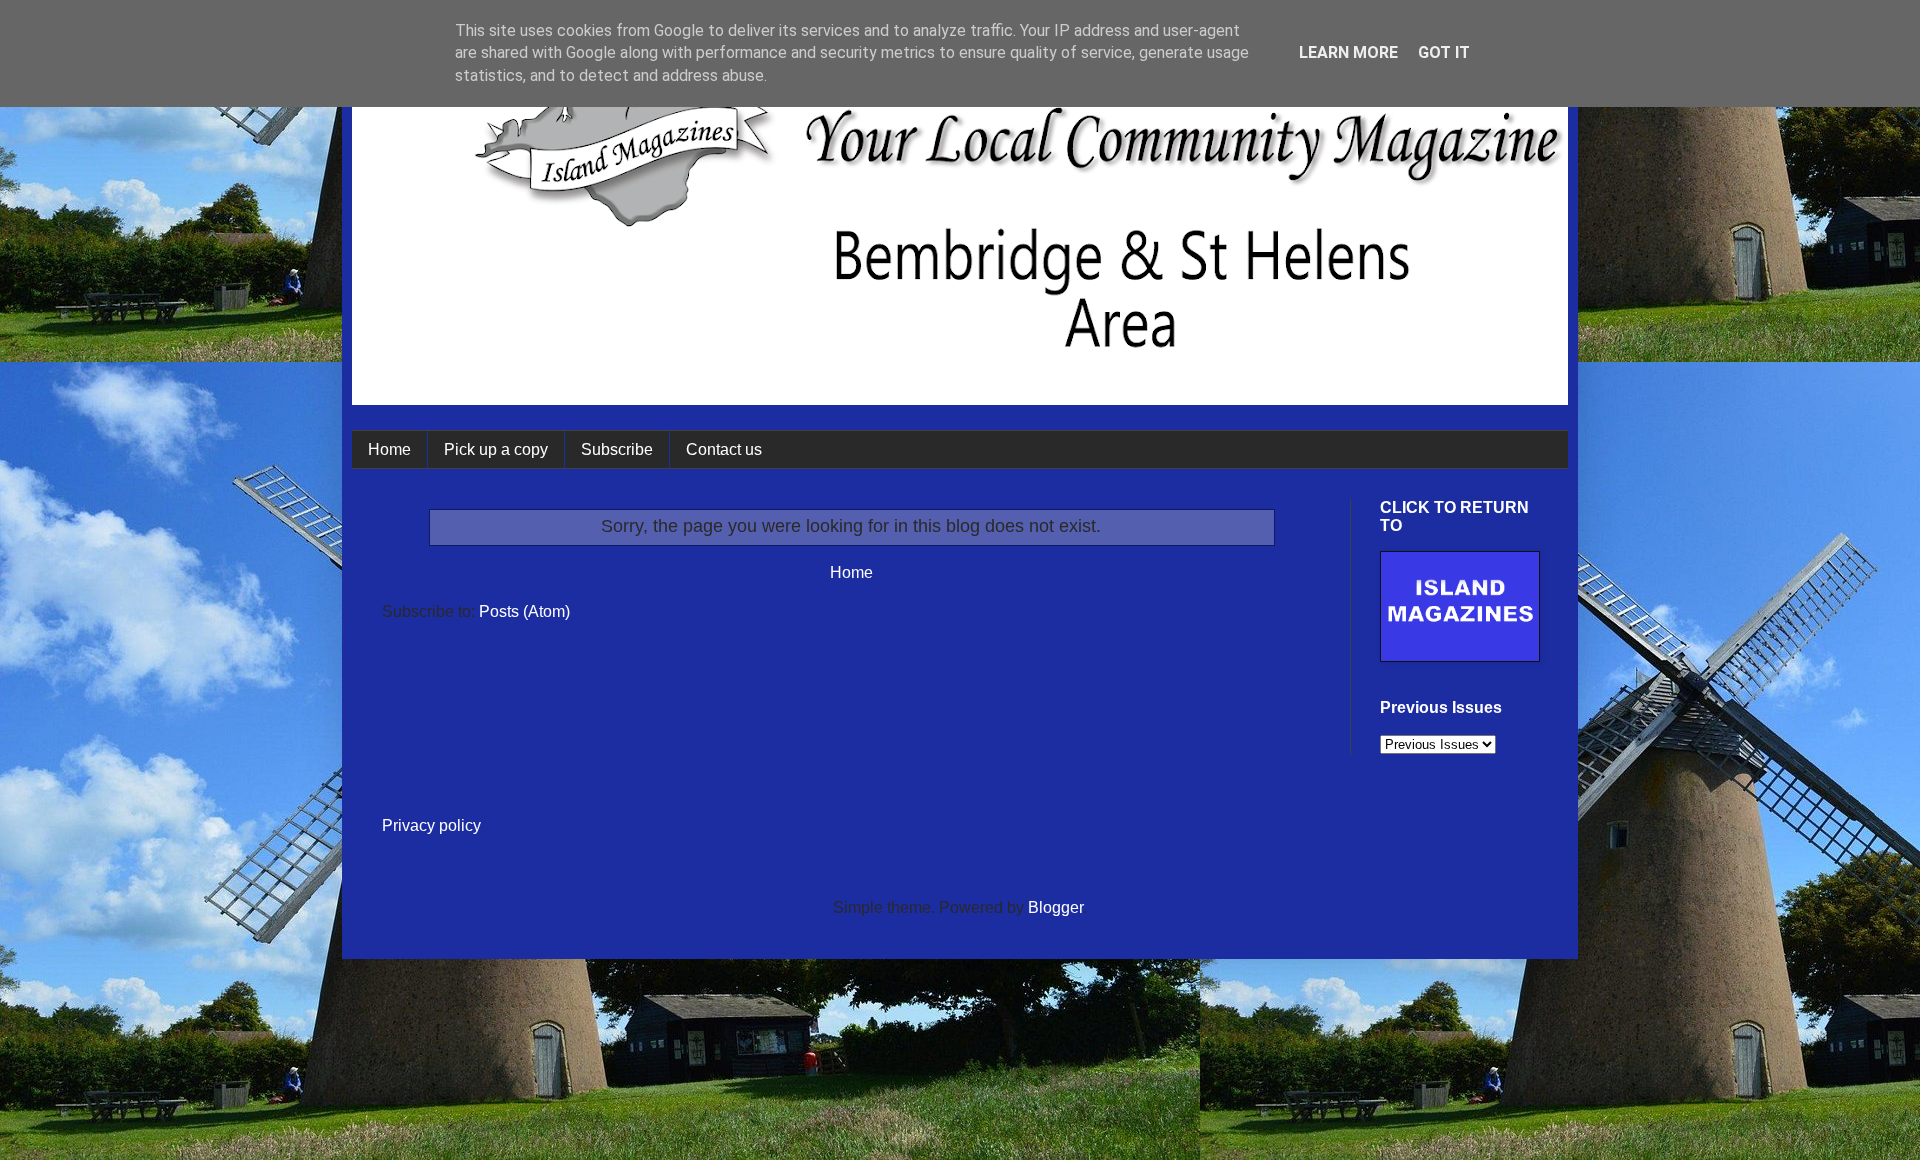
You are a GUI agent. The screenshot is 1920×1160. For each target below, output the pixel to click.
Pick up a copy (496, 449)
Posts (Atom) (524, 611)
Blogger (1055, 907)
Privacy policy (431, 825)
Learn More (1348, 52)
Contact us (724, 449)
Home (389, 449)
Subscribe (617, 449)
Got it (1444, 52)
